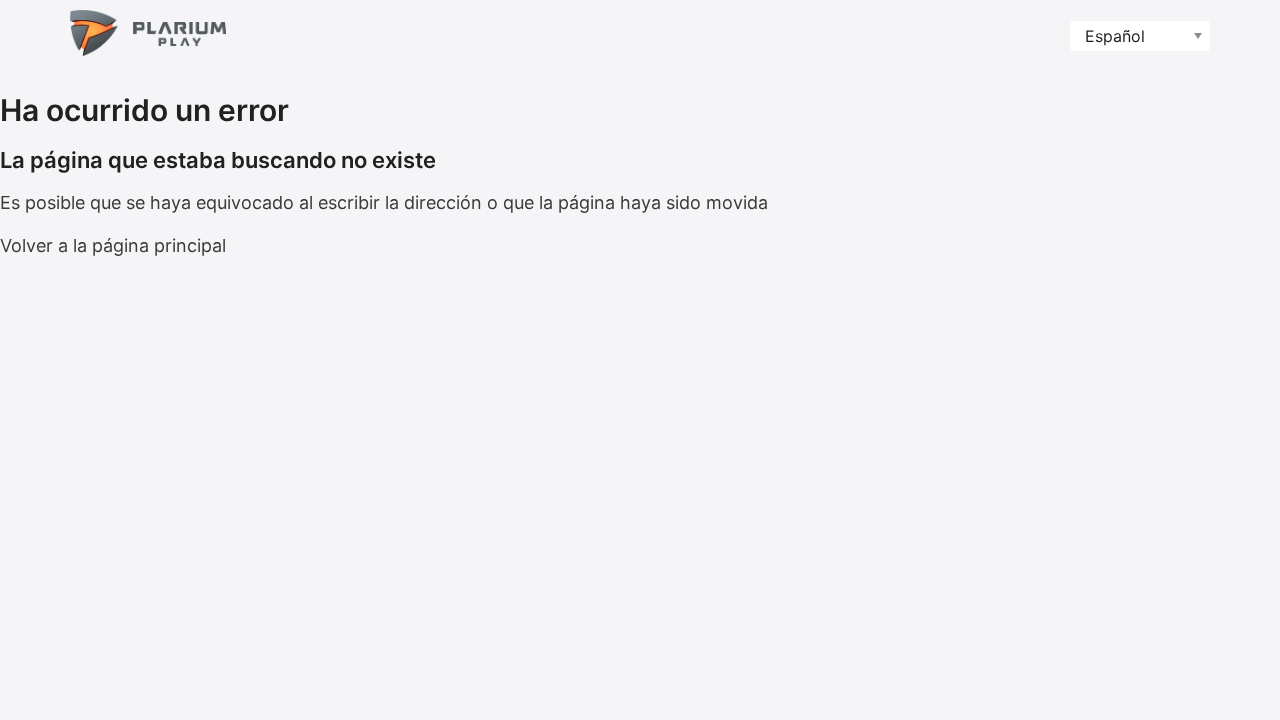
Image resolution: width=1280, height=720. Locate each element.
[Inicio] (148, 36)
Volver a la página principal (113, 245)
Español (1115, 36)
